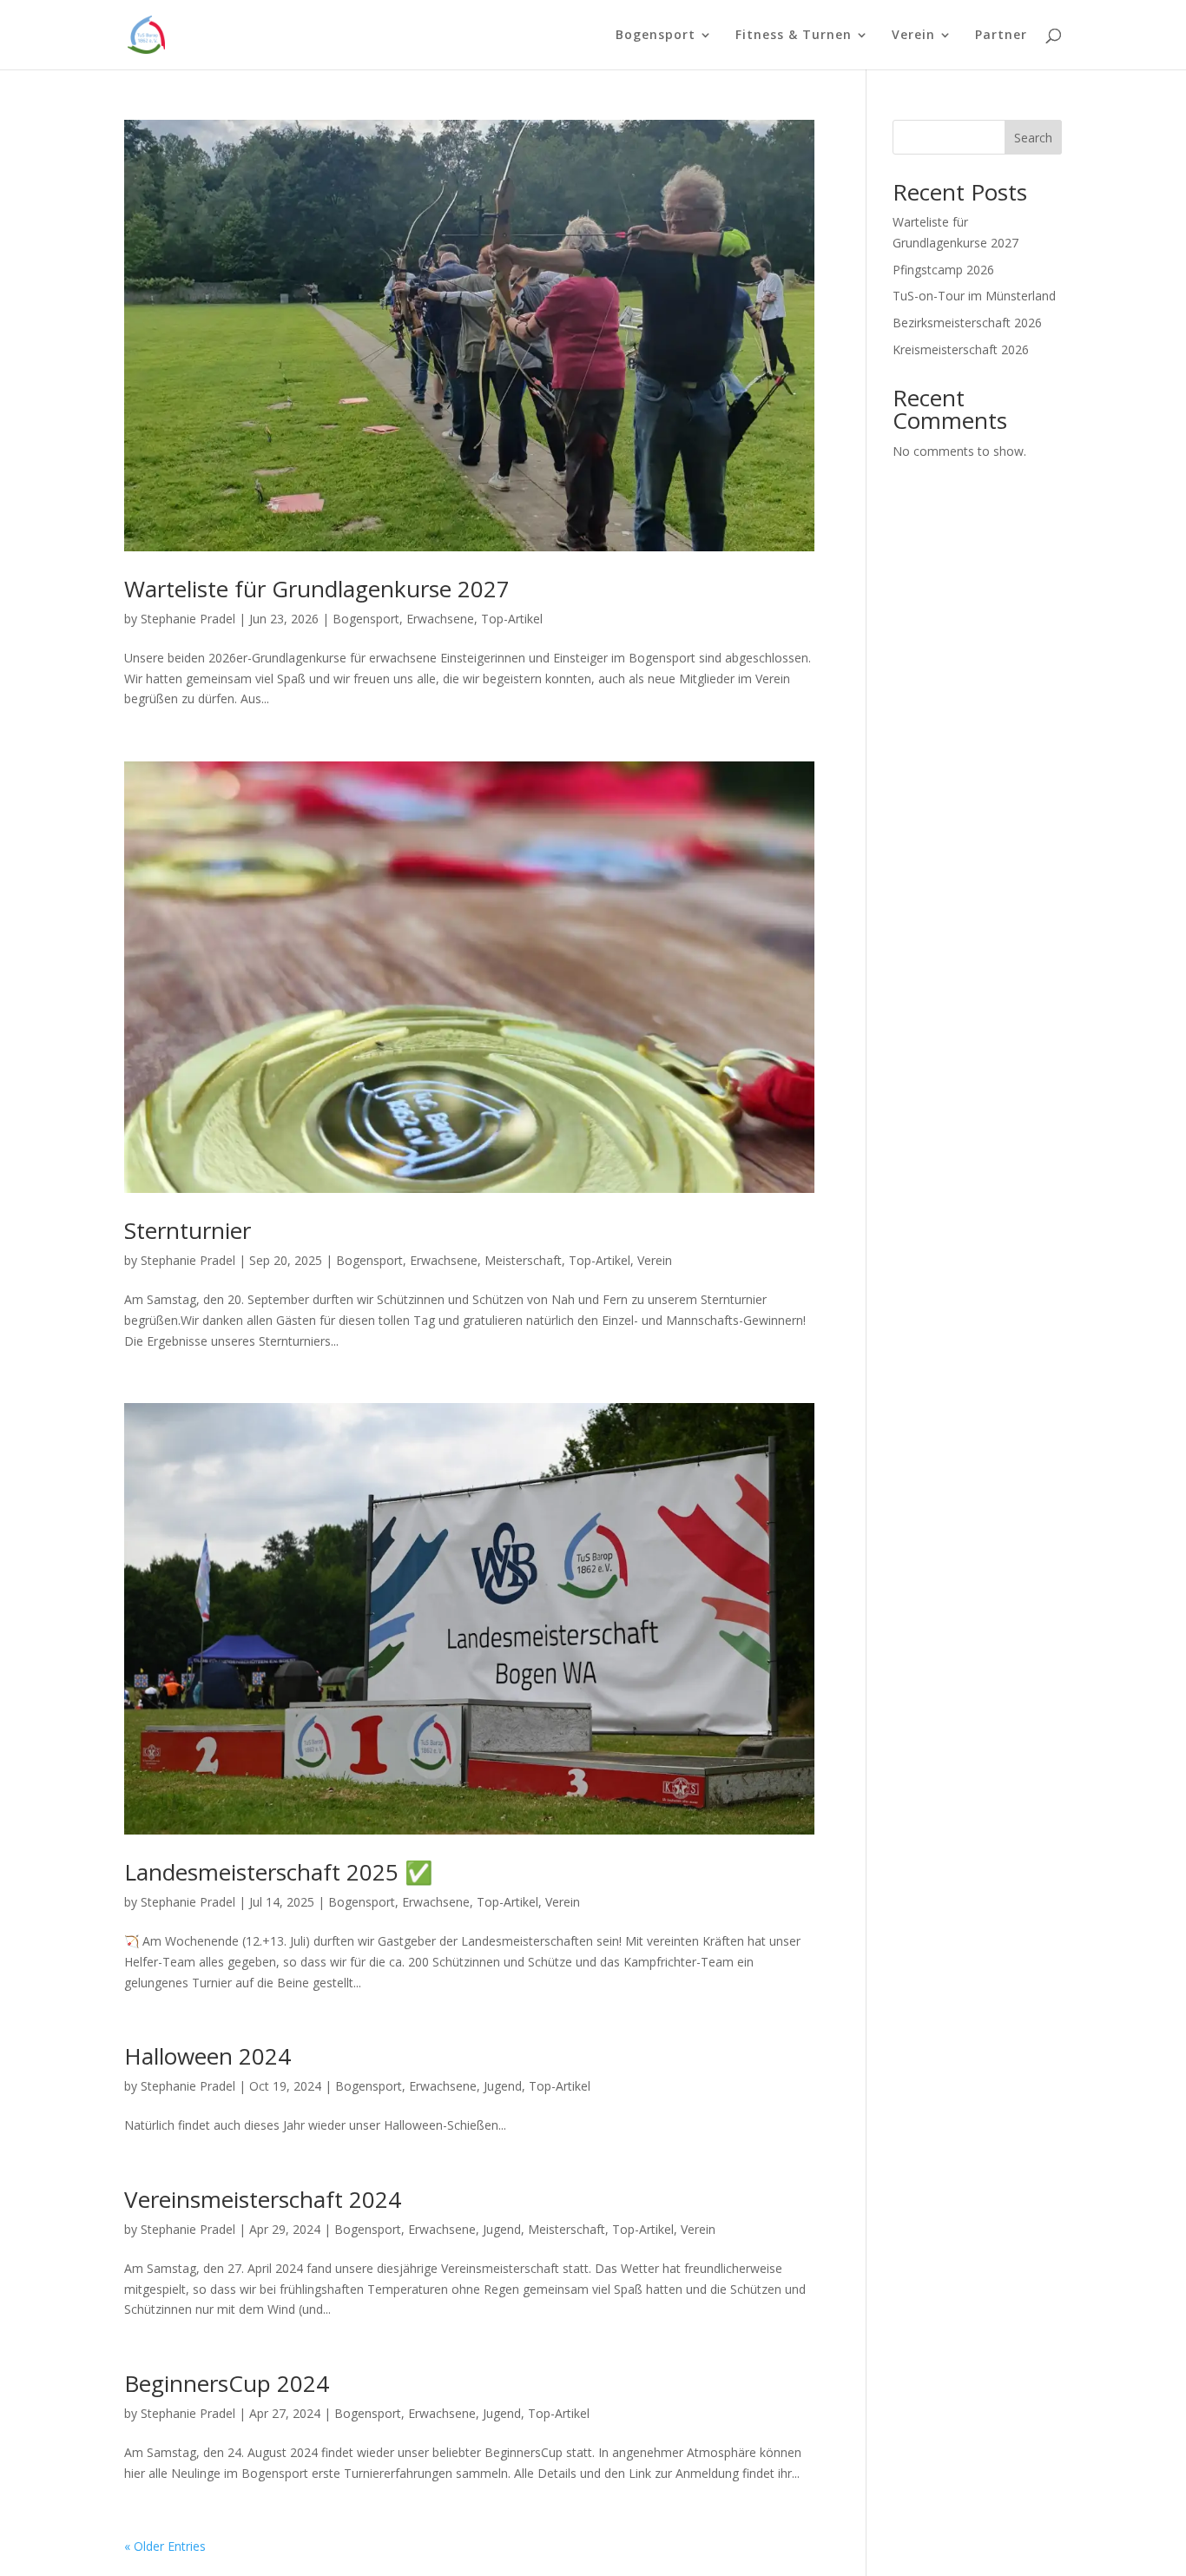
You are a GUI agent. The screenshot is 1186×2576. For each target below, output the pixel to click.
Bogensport (366, 619)
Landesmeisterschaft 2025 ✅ (278, 1872)
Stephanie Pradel (188, 619)
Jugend (503, 2086)
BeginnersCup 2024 (227, 2383)
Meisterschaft (523, 1260)
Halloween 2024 (208, 2056)
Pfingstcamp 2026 (943, 270)
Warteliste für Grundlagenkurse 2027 (317, 589)
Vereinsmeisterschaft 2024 (263, 2199)
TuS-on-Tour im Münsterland (974, 296)
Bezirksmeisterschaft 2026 (967, 323)
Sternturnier (188, 1230)
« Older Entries (165, 2546)
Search (1033, 138)
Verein (655, 1260)
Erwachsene (440, 619)
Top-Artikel (512, 619)
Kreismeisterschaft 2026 (961, 349)
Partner (1001, 36)
